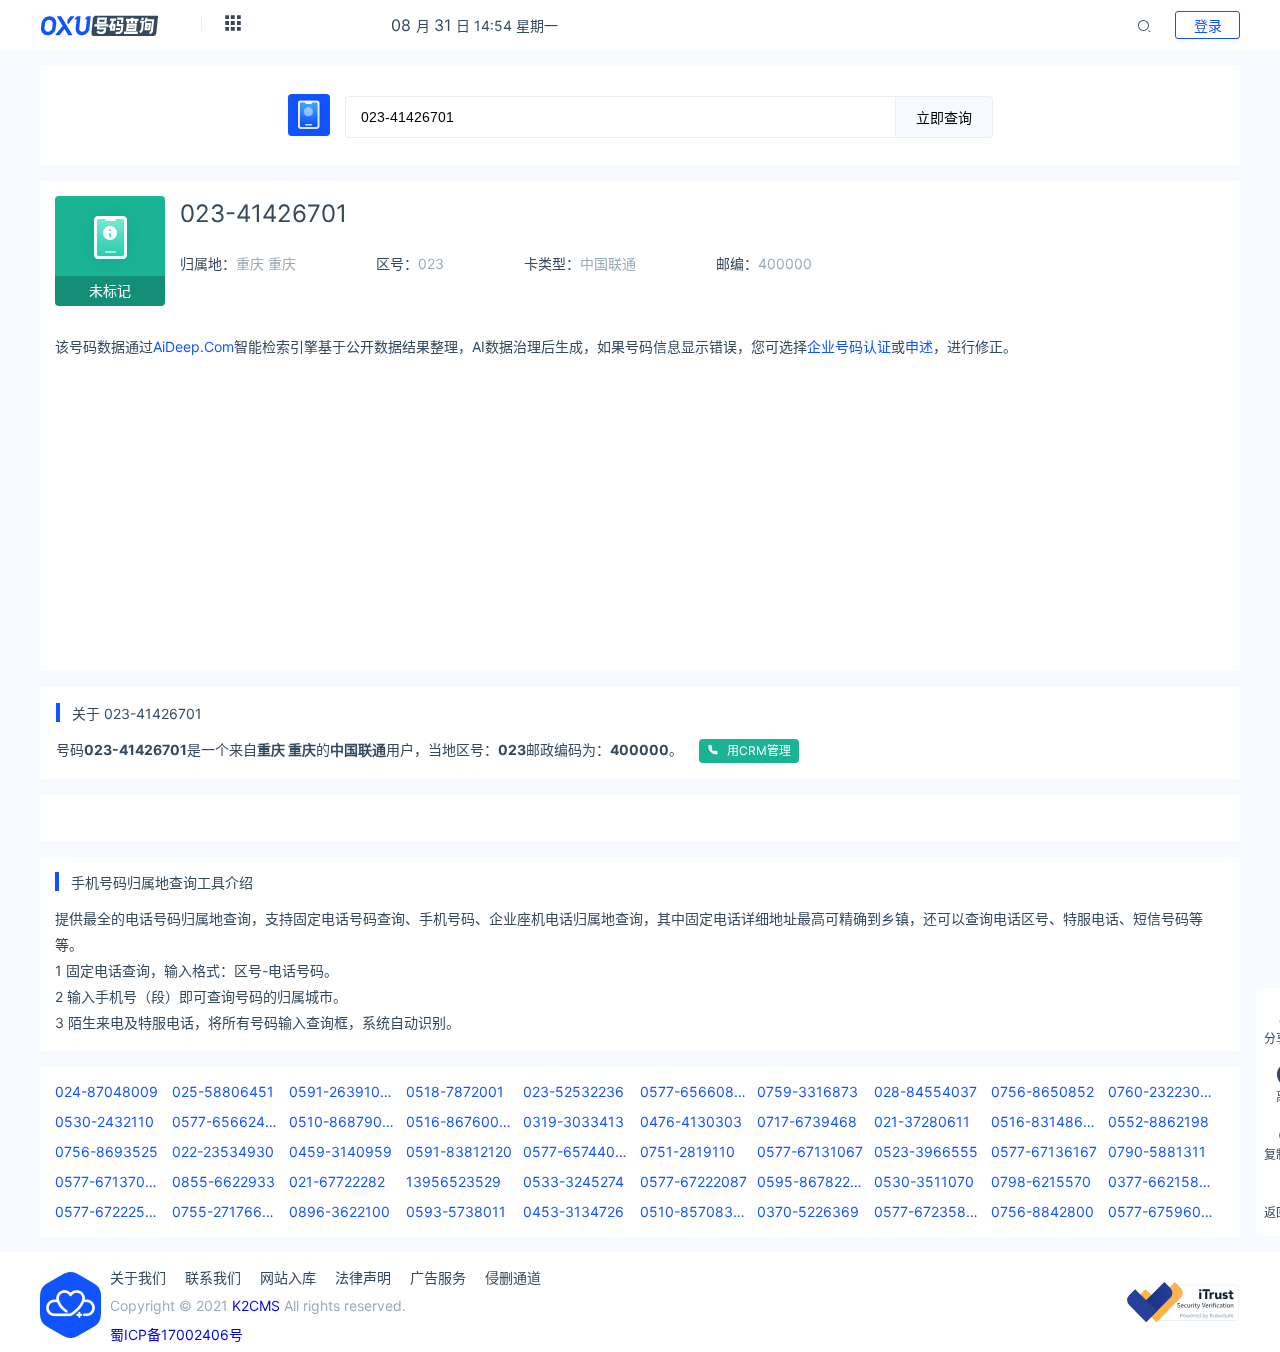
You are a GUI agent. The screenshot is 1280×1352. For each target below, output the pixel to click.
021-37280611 (922, 1121)
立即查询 (944, 118)
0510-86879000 (342, 1121)
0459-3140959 (340, 1151)
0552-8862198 (1158, 1121)
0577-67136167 (1044, 1151)
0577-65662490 (225, 1121)
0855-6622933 (223, 1181)
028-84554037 (925, 1091)
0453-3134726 (573, 1211)
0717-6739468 (807, 1121)
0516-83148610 (1044, 1121)
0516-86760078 (459, 1121)
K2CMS (256, 1305)
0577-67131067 (810, 1151)
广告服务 (438, 1277)
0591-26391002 (342, 1091)
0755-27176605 (225, 1211)
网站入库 (288, 1277)
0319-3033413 (573, 1121)
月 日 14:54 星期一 (474, 25)
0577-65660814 (693, 1091)
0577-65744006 (576, 1151)
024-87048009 (106, 1091)
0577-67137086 (108, 1181)
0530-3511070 (924, 1181)
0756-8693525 (106, 1151)
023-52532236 (573, 1091)
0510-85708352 (693, 1211)
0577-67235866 (927, 1211)
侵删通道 (513, 1277)
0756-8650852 (1042, 1091)
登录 (1208, 25)
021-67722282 (337, 1181)
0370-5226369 (808, 1211)
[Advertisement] (655, 506)
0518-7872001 (455, 1091)
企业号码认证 (849, 346)
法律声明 (363, 1277)
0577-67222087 (693, 1181)
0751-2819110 (687, 1151)
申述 (919, 346)
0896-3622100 (339, 1211)
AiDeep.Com (193, 346)
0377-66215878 (1161, 1181)
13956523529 (453, 1181)
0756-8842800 (1042, 1211)
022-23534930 (223, 1151)
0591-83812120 (459, 1151)
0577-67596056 (1161, 1211)
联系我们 (213, 1277)
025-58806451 (223, 1091)
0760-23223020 (1161, 1091)
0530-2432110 (104, 1121)
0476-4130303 (691, 1121)
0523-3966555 (926, 1151)
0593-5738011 (456, 1211)
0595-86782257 (810, 1181)
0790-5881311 (1157, 1151)
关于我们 (138, 1277)
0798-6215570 (1041, 1181)
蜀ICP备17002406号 (176, 1334)
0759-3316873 (807, 1091)
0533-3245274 (573, 1181)
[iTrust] (1183, 1316)
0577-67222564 (108, 1211)
